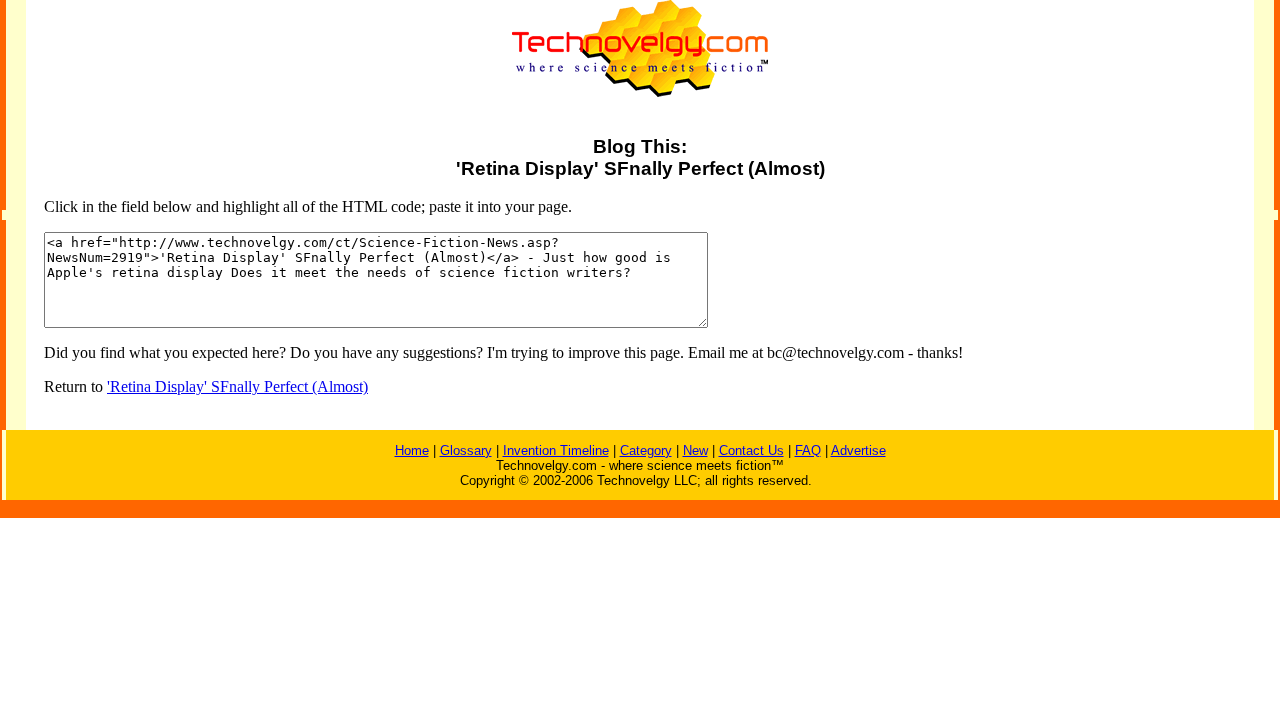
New (695, 450)
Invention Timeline (556, 450)
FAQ (808, 450)
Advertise (858, 450)
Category (646, 450)
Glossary (466, 450)
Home (412, 450)
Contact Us (751, 450)
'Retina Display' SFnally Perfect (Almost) (237, 386)
